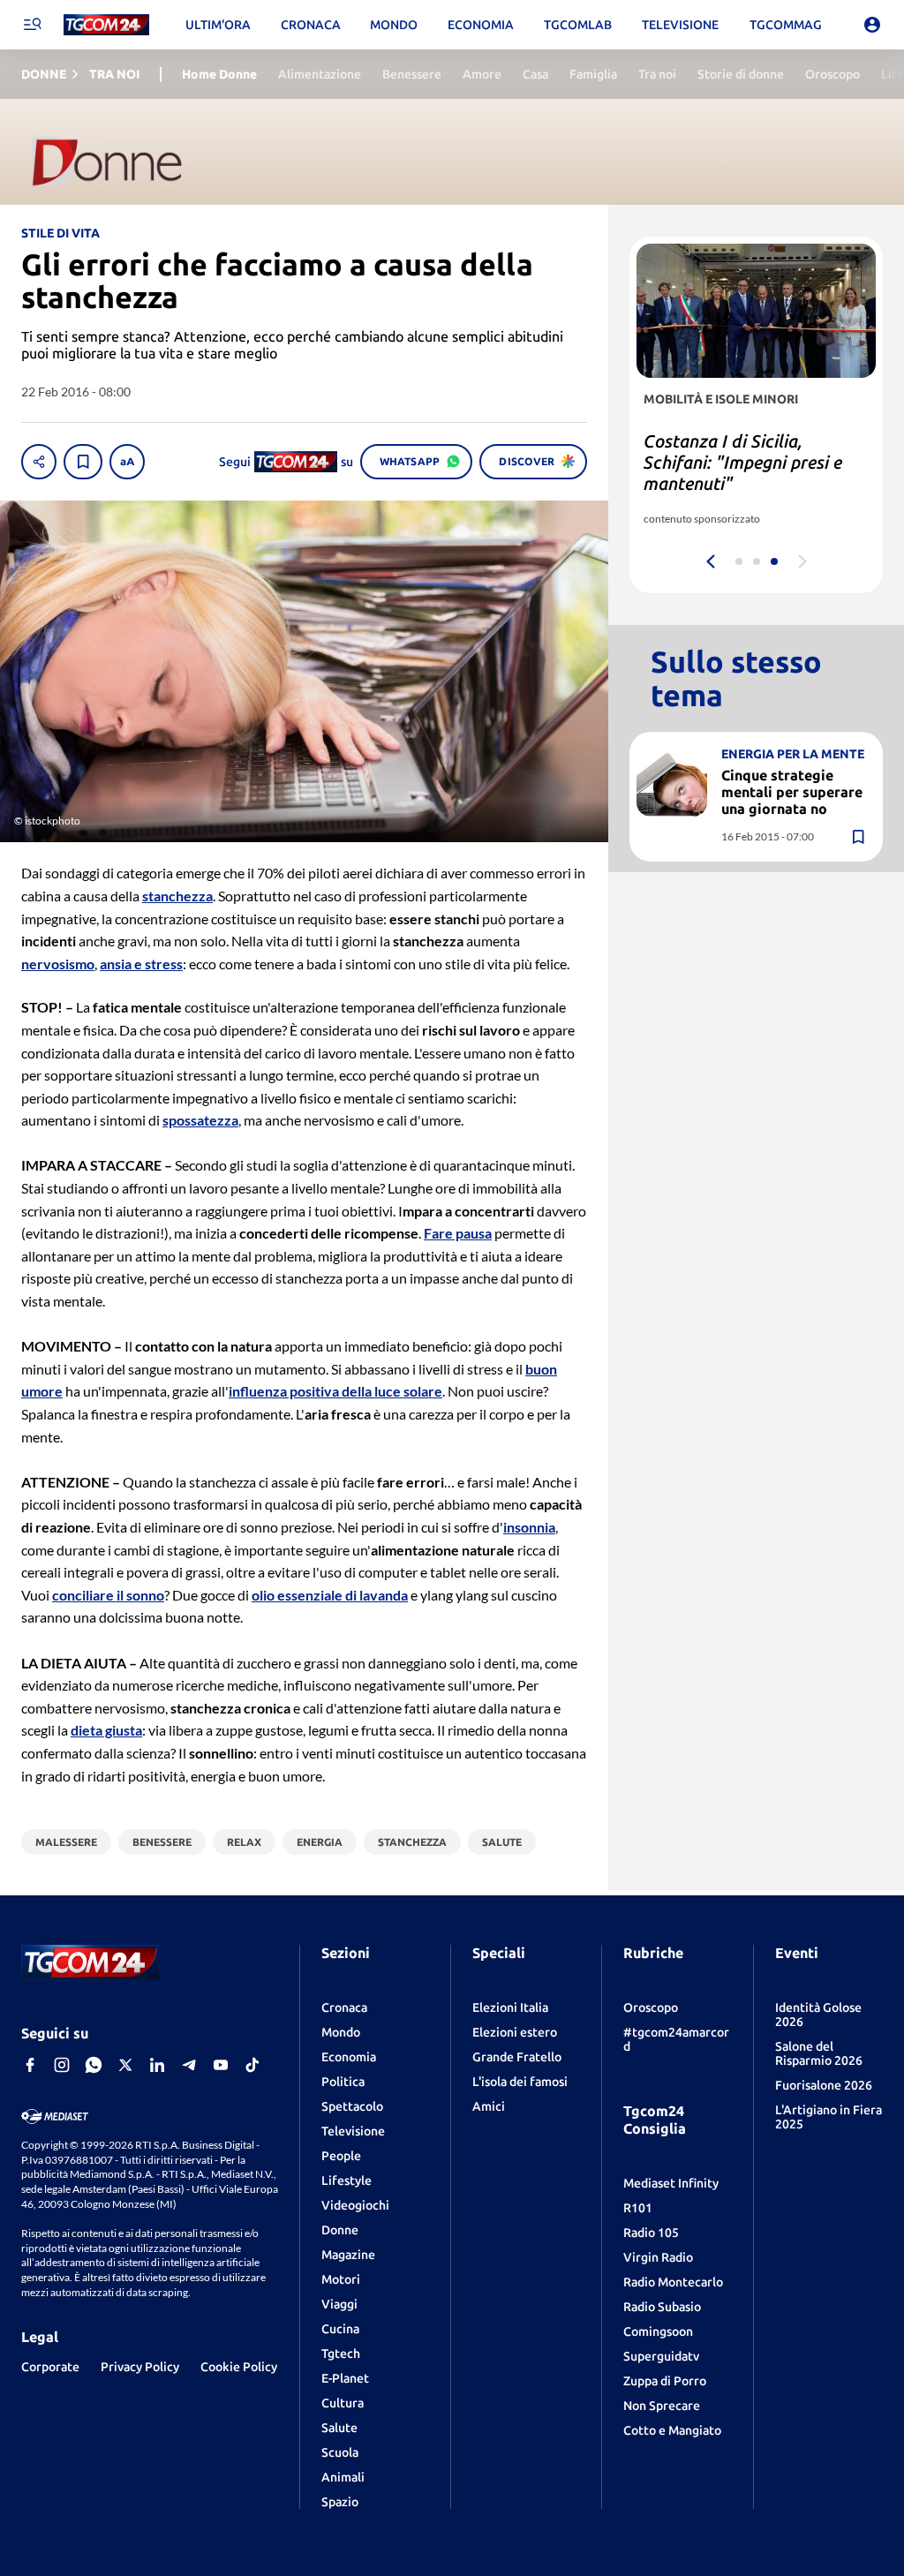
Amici (489, 2106)
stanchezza (177, 896)
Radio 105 (651, 2233)
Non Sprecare (662, 2406)
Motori (341, 2279)
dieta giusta (106, 1730)
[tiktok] (252, 2065)
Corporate (50, 2367)
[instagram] (62, 2065)
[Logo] (106, 25)
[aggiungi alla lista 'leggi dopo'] (83, 462)
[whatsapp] (94, 2065)
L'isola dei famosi (520, 2082)
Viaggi (339, 2304)
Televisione (353, 2131)
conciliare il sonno (108, 1595)
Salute (339, 2428)
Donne (340, 2230)
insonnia (529, 1527)
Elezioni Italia (510, 2007)
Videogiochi (355, 2205)
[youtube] (221, 2065)
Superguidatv (661, 2356)
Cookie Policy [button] (239, 2367)
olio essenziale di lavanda (330, 1595)
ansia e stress (141, 964)
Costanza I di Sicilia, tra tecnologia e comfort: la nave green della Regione (742, 462)
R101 (638, 2208)
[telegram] (189, 2065)
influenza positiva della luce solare (335, 1391)
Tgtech (341, 2354)
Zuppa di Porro (665, 2381)
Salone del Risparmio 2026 (819, 2053)
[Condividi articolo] (39, 462)
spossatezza (200, 1120)
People (341, 2156)
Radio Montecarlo (673, 2282)
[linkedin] (157, 2065)
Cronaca (344, 2007)
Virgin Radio (658, 2257)
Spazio (340, 2502)
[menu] (32, 25)
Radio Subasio (662, 2307)
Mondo (341, 2032)
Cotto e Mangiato (672, 2430)
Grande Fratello (517, 2057)
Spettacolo (352, 2106)
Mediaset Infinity (671, 2183)
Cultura (343, 2403)
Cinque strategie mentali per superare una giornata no (792, 792)
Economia (349, 2057)
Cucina (340, 2329)
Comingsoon (658, 2331)
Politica (343, 2082)
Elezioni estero (515, 2032)
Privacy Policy (140, 2367)
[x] (125, 2065)
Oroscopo (651, 2007)
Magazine (348, 2255)
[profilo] (872, 25)
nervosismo (58, 964)
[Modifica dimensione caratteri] (127, 462)
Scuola (340, 2452)
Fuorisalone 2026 (824, 2085)
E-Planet (345, 2378)
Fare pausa (458, 1233)
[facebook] (30, 2065)
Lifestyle (347, 2181)
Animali (343, 2477)
